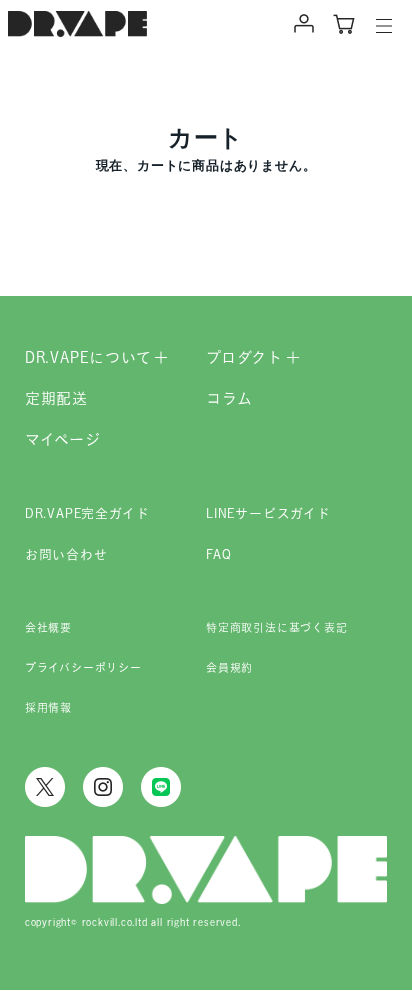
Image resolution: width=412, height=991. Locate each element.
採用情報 (48, 707)
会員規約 (229, 667)
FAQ (218, 554)
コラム (229, 398)
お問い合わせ (66, 554)
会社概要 (48, 627)
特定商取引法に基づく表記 (277, 627)
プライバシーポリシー (83, 667)
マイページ (63, 439)
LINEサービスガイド (268, 513)
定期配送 (56, 398)
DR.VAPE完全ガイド (87, 513)
